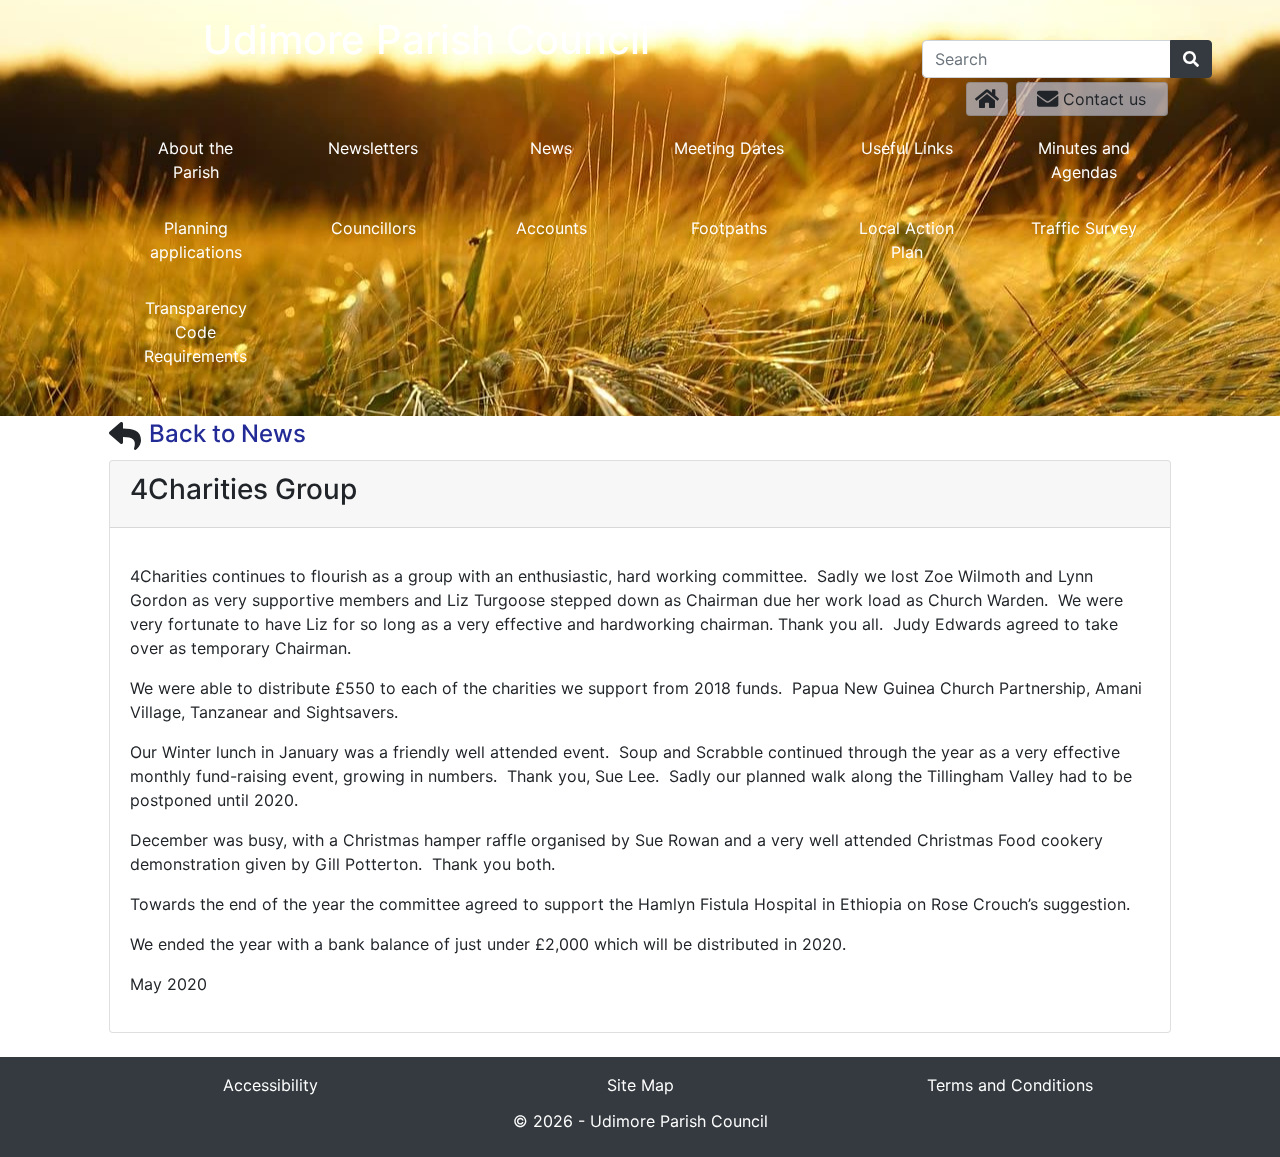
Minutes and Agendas (1084, 160)
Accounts (551, 228)
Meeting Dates (729, 148)
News (551, 148)
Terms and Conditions (1010, 1085)
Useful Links (907, 148)
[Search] (1191, 59)
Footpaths (729, 228)
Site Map (640, 1085)
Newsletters (373, 148)
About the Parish (195, 160)
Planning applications (196, 240)
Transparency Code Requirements (195, 332)
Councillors (373, 228)
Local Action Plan (906, 240)
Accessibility (270, 1085)
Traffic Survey (1084, 228)
